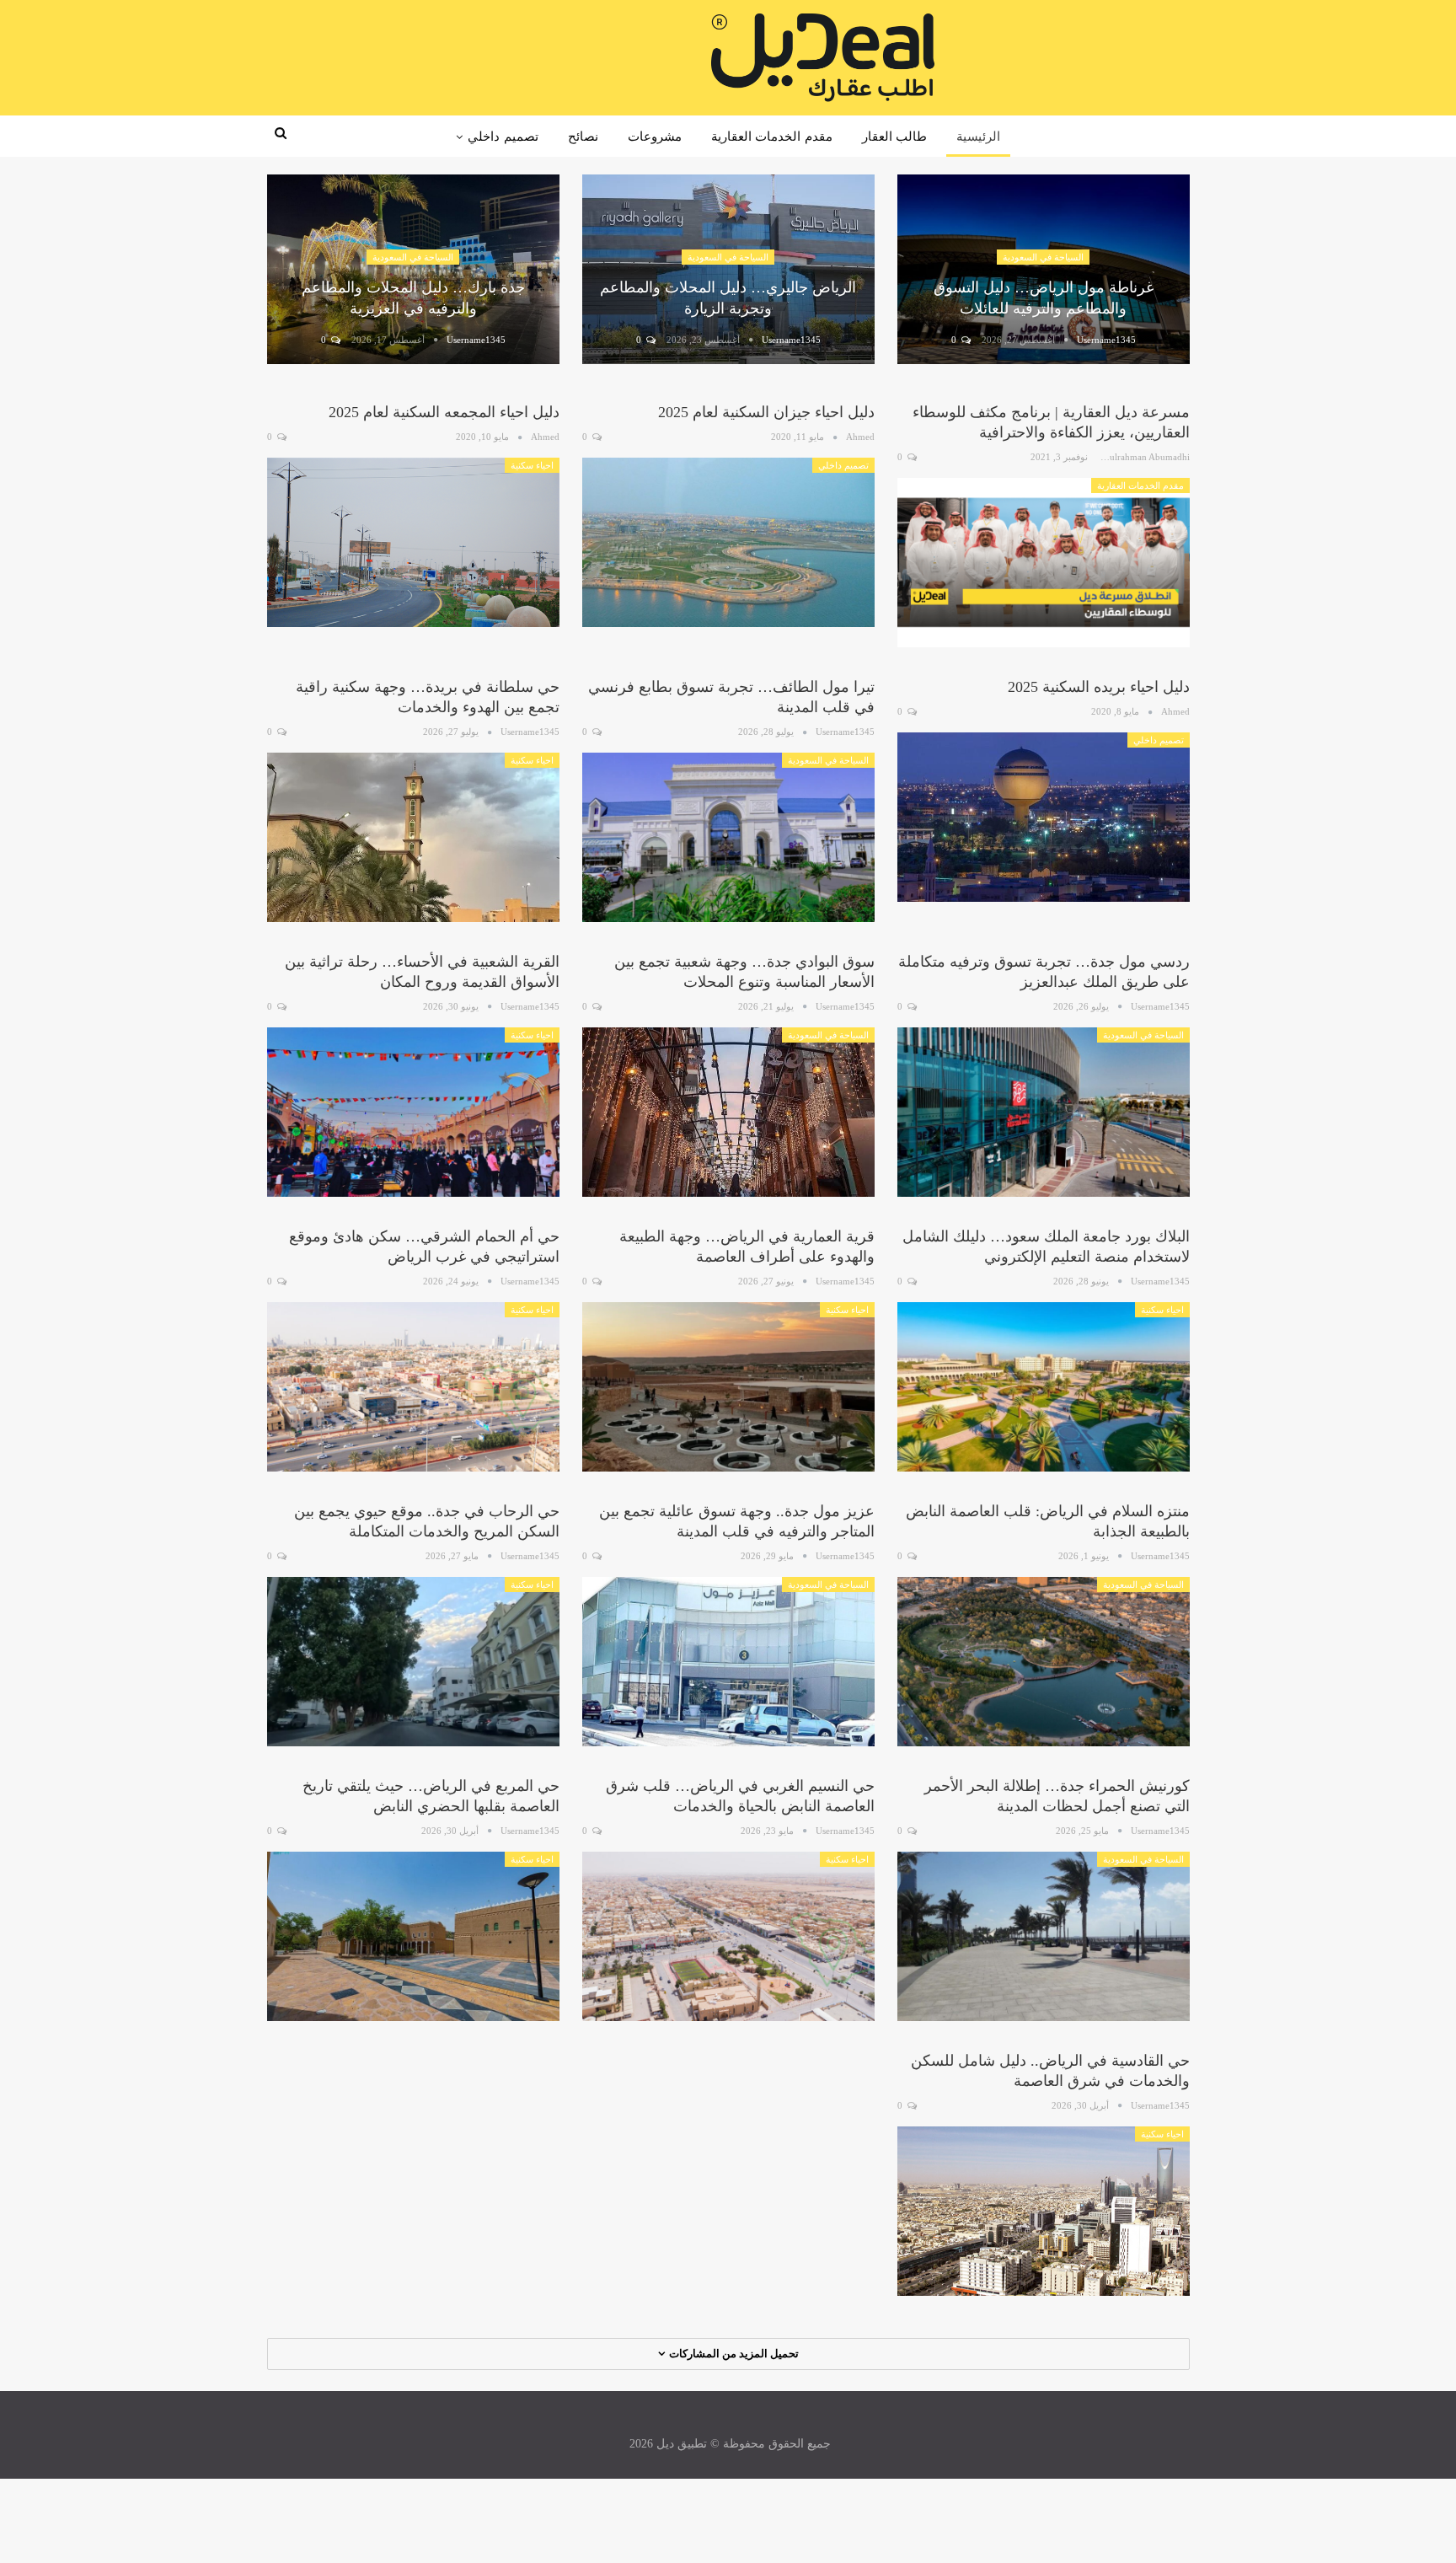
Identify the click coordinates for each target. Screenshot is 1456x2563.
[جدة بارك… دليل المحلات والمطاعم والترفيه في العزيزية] (413, 270)
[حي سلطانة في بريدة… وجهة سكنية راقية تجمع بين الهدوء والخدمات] (413, 837)
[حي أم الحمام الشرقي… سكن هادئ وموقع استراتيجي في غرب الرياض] (413, 1387)
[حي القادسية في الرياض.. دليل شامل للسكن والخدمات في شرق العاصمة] (1044, 2211)
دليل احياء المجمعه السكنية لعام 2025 (444, 412)
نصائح (583, 137)
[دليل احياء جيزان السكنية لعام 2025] (728, 542)
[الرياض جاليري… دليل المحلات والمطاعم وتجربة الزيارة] (728, 270)
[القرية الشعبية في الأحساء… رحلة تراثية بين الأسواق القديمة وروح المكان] (413, 1112)
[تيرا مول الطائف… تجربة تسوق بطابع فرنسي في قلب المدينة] (728, 837)
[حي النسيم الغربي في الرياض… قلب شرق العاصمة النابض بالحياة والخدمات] (728, 1936)
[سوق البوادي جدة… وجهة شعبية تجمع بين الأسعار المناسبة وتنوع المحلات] (728, 1112)
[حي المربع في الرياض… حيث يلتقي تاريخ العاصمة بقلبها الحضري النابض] (413, 1936)
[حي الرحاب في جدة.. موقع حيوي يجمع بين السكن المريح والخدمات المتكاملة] (413, 1662)
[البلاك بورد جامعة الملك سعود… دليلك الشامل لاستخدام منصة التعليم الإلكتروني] (1044, 1387)
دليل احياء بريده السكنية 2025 (1099, 687)
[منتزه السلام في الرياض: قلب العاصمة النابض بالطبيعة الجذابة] (1044, 1662)
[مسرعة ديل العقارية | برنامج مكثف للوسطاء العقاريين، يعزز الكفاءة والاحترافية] (1044, 563)
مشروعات (655, 137)
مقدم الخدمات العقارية (772, 137)
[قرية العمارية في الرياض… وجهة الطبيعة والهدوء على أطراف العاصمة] (728, 1387)
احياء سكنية (532, 465)
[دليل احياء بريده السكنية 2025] (1044, 817)
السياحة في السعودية (1043, 257)
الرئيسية (978, 137)
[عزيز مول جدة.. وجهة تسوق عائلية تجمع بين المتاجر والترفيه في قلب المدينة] (728, 1662)
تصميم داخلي (503, 137)
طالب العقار (894, 137)
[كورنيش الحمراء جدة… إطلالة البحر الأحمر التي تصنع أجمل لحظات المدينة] (1044, 1936)
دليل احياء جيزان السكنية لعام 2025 (766, 412)
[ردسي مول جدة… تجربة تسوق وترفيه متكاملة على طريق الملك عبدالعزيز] (1044, 1112)
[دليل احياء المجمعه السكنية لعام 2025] (413, 542)
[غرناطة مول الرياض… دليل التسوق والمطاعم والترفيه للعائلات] (1044, 270)
